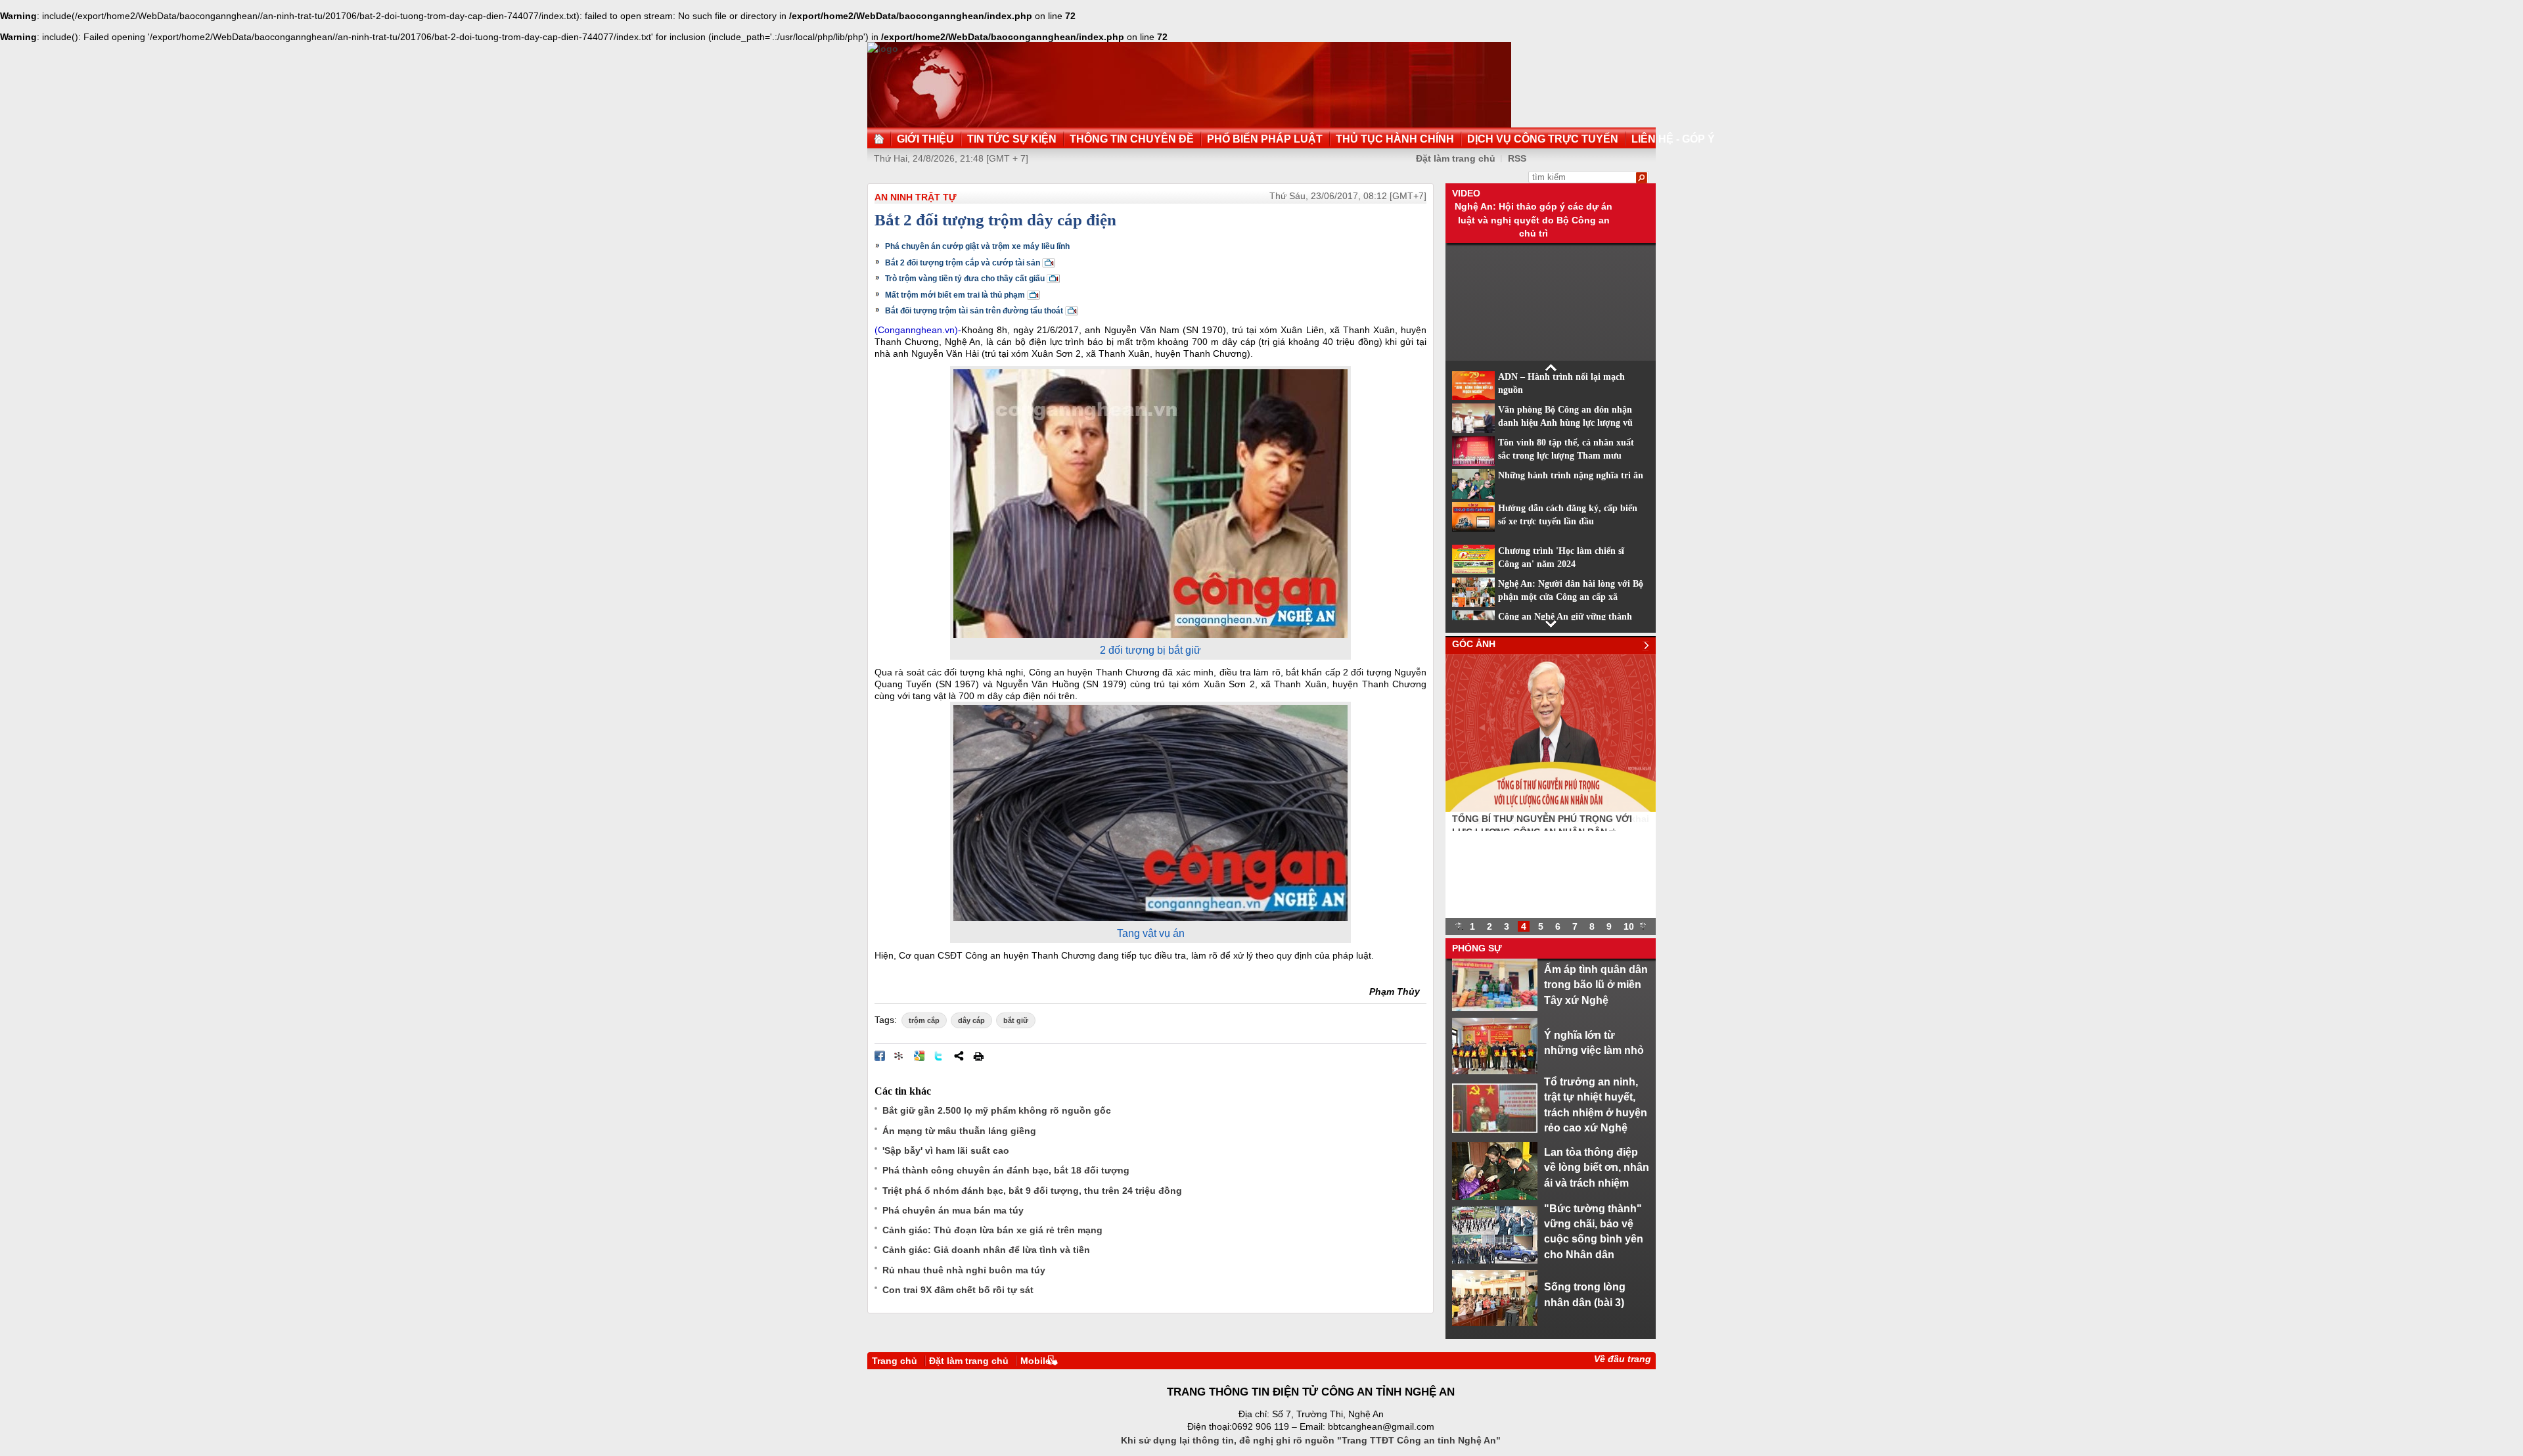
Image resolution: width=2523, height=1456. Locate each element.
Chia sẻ (959, 1056)
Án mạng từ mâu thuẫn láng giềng (959, 1131)
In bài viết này (978, 1056)
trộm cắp (924, 1020)
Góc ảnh (1474, 644)
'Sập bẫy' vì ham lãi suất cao (946, 1150)
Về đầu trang (1623, 1359)
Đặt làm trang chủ (1456, 158)
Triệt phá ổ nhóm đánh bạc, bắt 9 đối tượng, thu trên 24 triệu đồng (1032, 1191)
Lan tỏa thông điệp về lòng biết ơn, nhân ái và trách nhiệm (1597, 1167)
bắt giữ (1016, 1020)
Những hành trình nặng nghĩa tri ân (1571, 475)
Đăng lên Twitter (939, 1056)
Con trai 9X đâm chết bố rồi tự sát (958, 1290)
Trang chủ (895, 1361)
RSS (1517, 158)
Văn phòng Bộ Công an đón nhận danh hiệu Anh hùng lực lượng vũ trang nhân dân (1565, 423)
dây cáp (971, 1020)
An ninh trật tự (916, 197)
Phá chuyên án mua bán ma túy (953, 1210)
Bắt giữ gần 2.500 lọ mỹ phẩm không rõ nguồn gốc (997, 1110)
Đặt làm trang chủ (969, 1361)
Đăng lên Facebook (880, 1056)
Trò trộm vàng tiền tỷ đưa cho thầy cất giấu (965, 279)
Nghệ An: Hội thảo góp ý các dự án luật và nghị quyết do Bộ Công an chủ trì (1534, 220)
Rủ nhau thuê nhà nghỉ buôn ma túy (964, 1270)
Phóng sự (1477, 948)
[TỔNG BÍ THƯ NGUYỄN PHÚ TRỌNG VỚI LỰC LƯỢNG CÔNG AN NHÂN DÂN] (1551, 809)
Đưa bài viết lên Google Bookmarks (919, 1056)
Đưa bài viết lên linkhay (899, 1056)
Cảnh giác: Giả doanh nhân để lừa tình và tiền (986, 1250)
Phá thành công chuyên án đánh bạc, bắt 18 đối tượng (1006, 1170)
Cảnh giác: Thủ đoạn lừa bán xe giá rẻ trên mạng (992, 1230)
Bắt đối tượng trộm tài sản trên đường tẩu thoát (974, 311)
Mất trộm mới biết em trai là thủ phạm (955, 295)
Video (1466, 193)
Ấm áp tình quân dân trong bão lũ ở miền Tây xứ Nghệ (1596, 985)
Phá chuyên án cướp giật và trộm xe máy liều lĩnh (977, 246)
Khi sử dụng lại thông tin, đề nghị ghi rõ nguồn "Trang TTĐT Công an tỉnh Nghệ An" (1311, 1440)
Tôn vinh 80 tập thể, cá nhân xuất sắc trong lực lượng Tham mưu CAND (1566, 456)
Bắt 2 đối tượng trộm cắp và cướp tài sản (963, 263)
